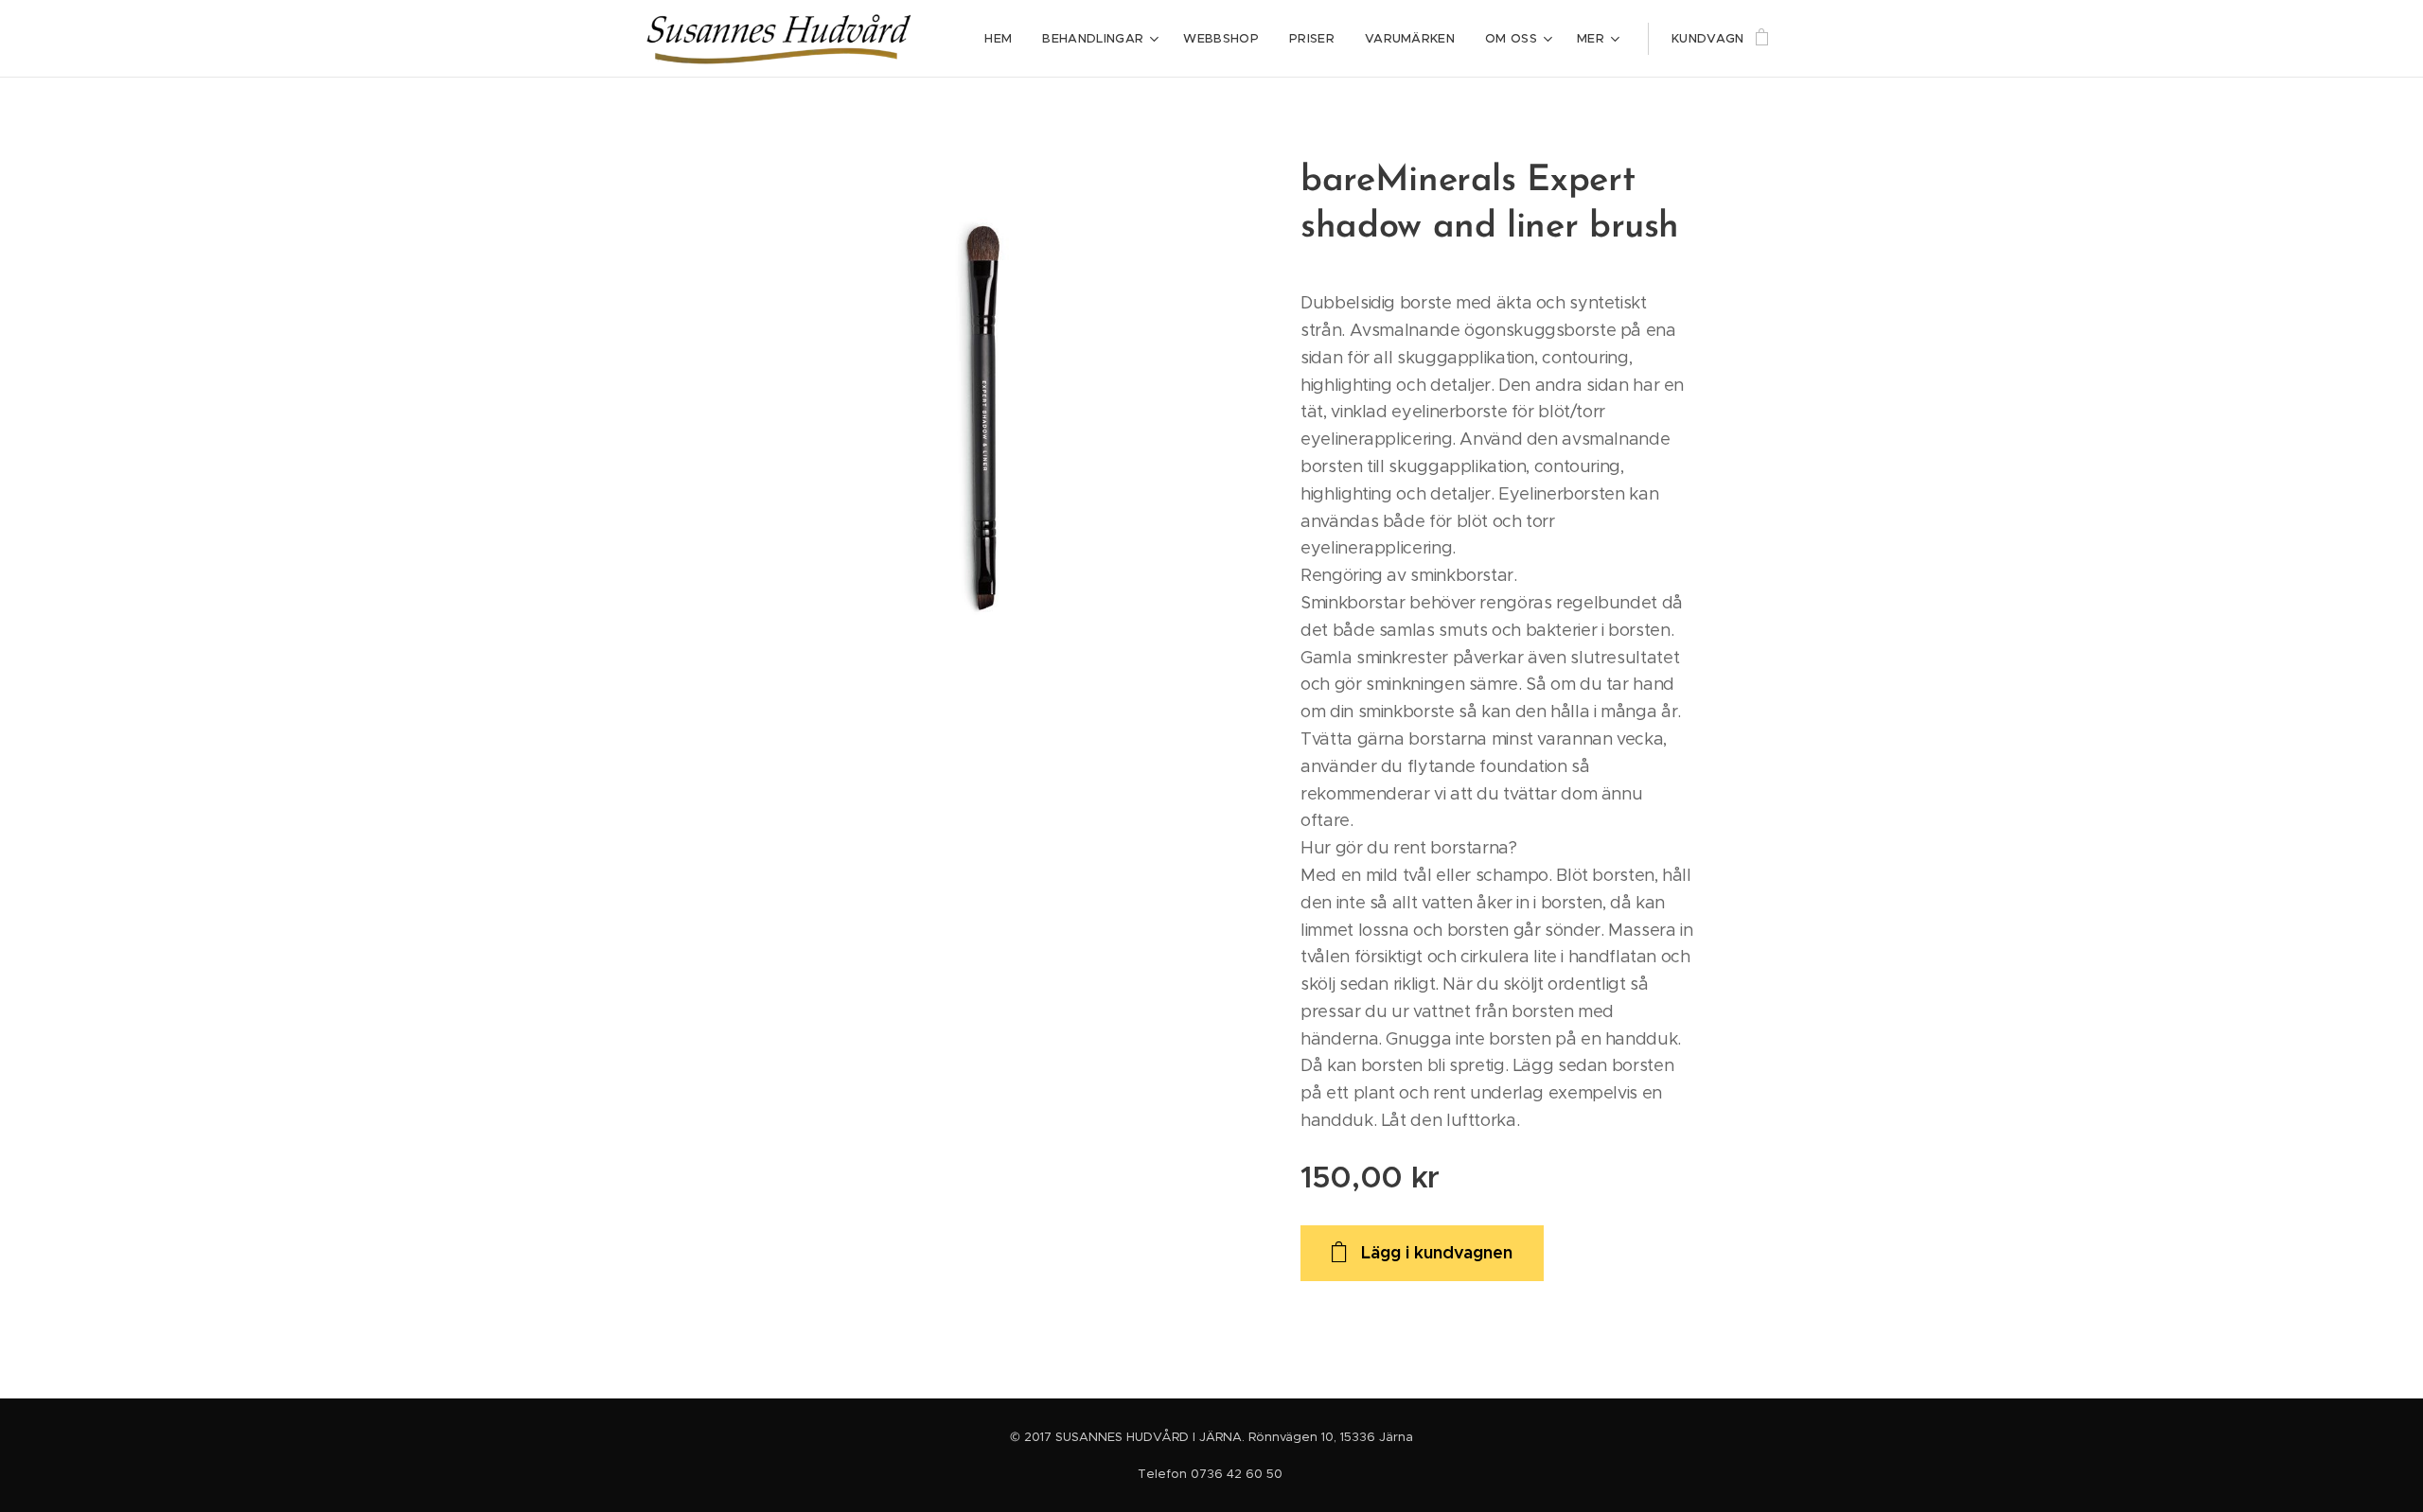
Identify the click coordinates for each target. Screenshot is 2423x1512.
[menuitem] (1003, 39)
